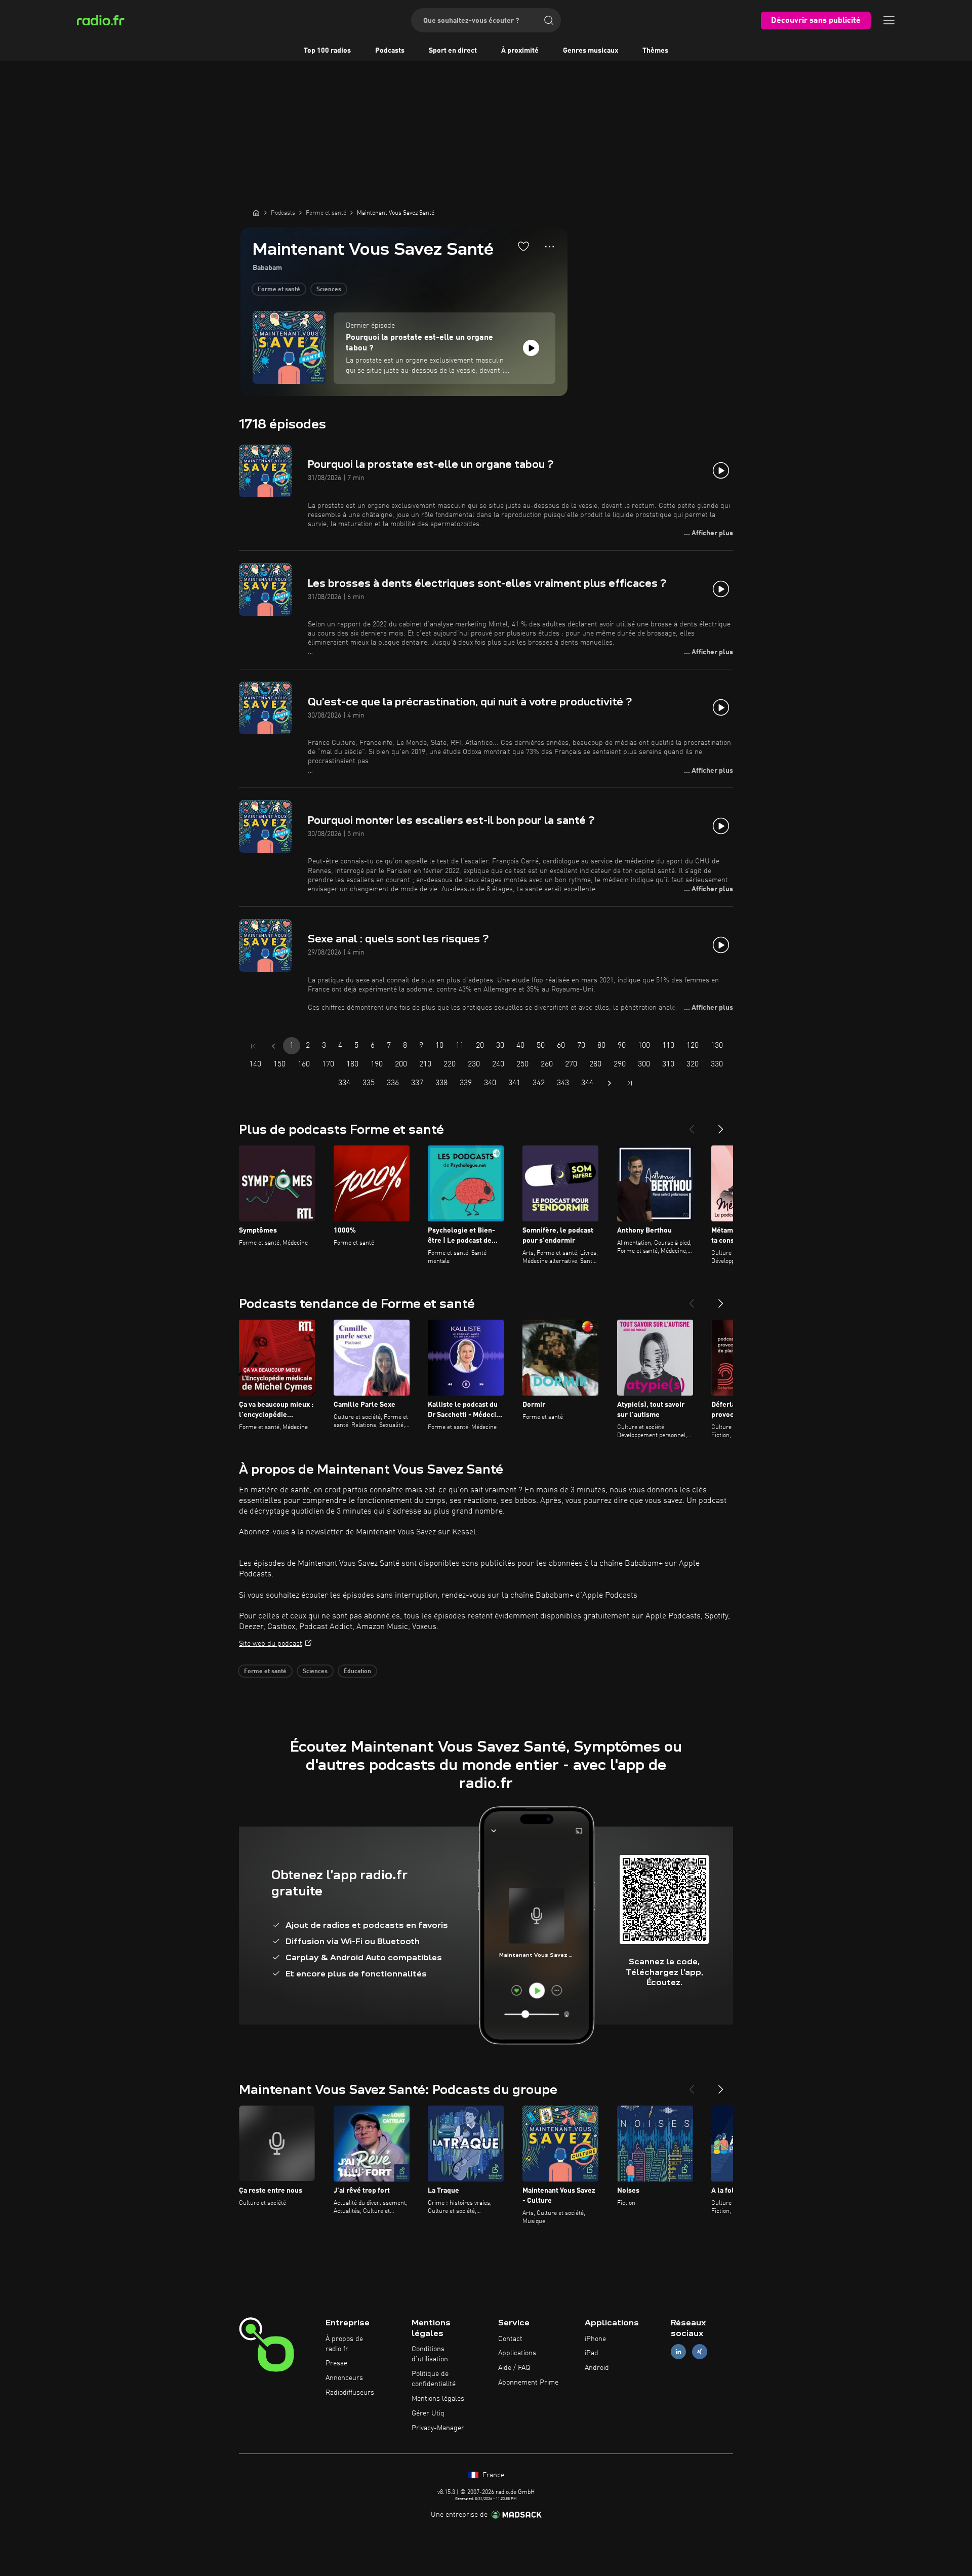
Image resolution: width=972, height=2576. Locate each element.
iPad (592, 2353)
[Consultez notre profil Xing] (700, 2352)
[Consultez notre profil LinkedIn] (678, 2352)
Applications (517, 2353)
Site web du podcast (271, 1644)
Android (597, 2368)
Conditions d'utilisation (430, 2354)
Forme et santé (279, 290)
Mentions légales (438, 2399)
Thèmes (655, 51)
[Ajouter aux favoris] (523, 246)
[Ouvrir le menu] (889, 20)
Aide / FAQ (514, 2368)
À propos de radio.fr (344, 2344)
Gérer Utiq (428, 2413)
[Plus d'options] (550, 247)
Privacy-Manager (438, 2428)
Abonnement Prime (528, 2383)
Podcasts (390, 51)
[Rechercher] (549, 20)
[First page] (253, 1046)
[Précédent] (692, 1125)
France (492, 2475)
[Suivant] (721, 1125)
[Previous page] (273, 1046)
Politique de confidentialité (434, 2379)
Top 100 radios (327, 51)
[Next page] (610, 1083)
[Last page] (630, 1083)
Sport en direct (453, 51)
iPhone (595, 2339)
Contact (510, 2339)
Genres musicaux (591, 51)
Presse (336, 2363)
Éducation (357, 1672)
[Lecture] (531, 348)
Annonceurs (344, 2378)
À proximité (520, 51)
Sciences (329, 290)
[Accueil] (256, 213)
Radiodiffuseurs (350, 2393)
